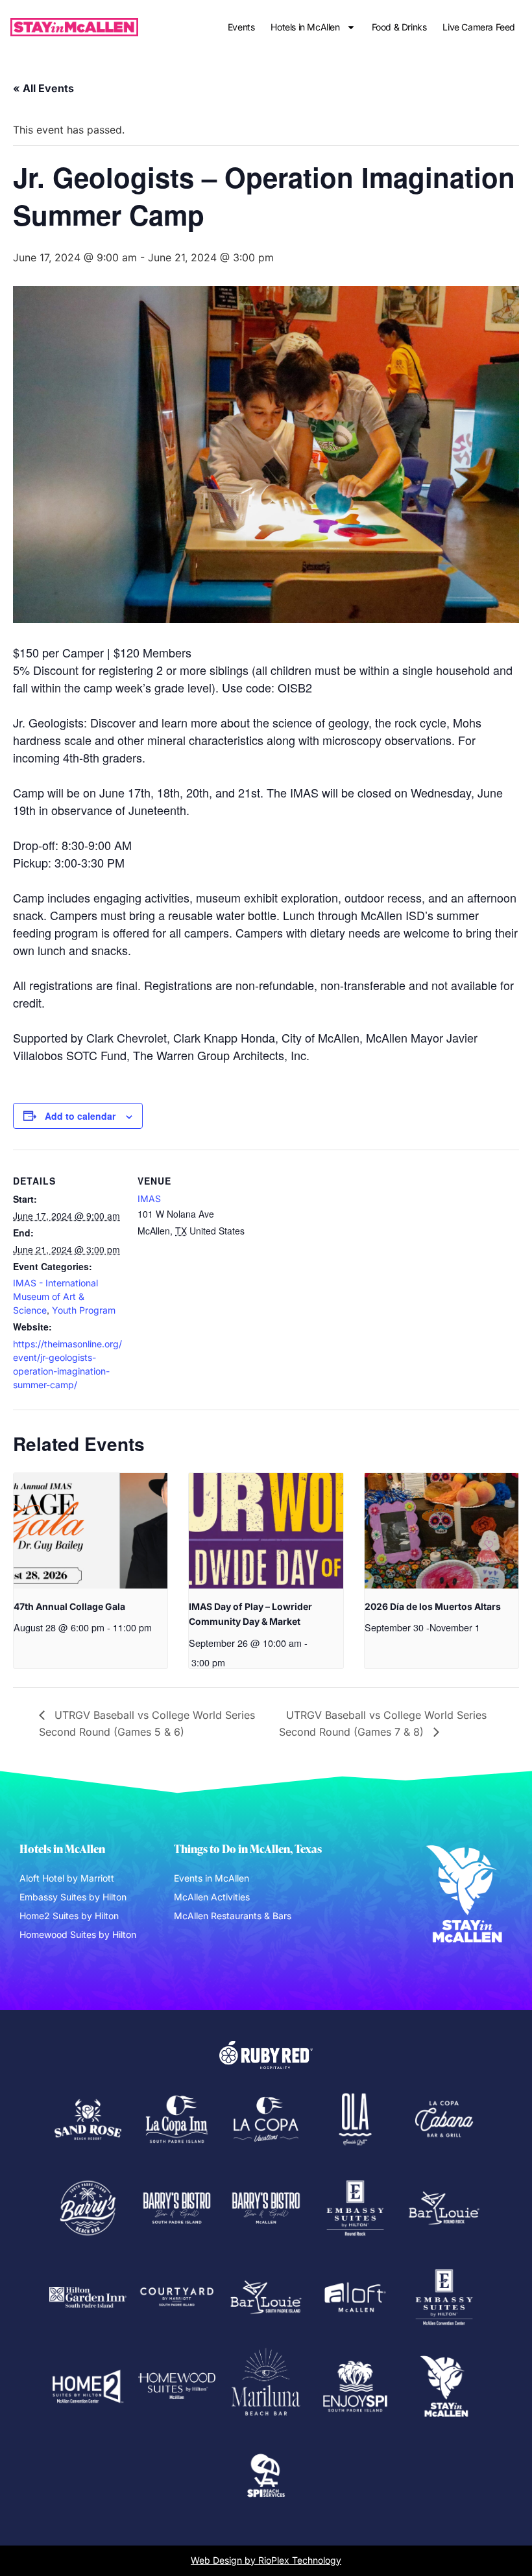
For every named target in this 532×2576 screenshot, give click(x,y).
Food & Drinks (399, 27)
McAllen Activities (212, 1897)
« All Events (43, 88)
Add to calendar (80, 1116)
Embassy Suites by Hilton (73, 1897)
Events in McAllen (212, 1878)
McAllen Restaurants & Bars (233, 1916)
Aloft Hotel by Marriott (67, 1878)
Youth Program (84, 1310)
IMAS (149, 1199)
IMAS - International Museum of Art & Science (55, 1296)
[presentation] (91, 1531)
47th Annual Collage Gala (69, 1606)
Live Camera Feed (479, 27)
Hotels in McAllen (305, 27)
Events (241, 27)
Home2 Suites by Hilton (69, 1916)
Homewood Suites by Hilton (78, 1934)
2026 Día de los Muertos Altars (433, 1606)
